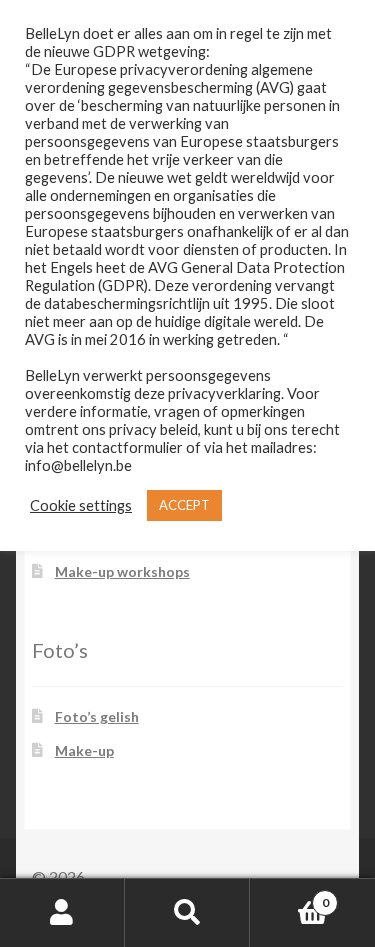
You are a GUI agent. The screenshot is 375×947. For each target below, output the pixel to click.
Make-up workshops (122, 571)
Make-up (84, 750)
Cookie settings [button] (81, 505)
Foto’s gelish (97, 716)
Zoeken (187, 913)
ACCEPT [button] (184, 505)
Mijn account (62, 913)
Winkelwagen (289, 896)
